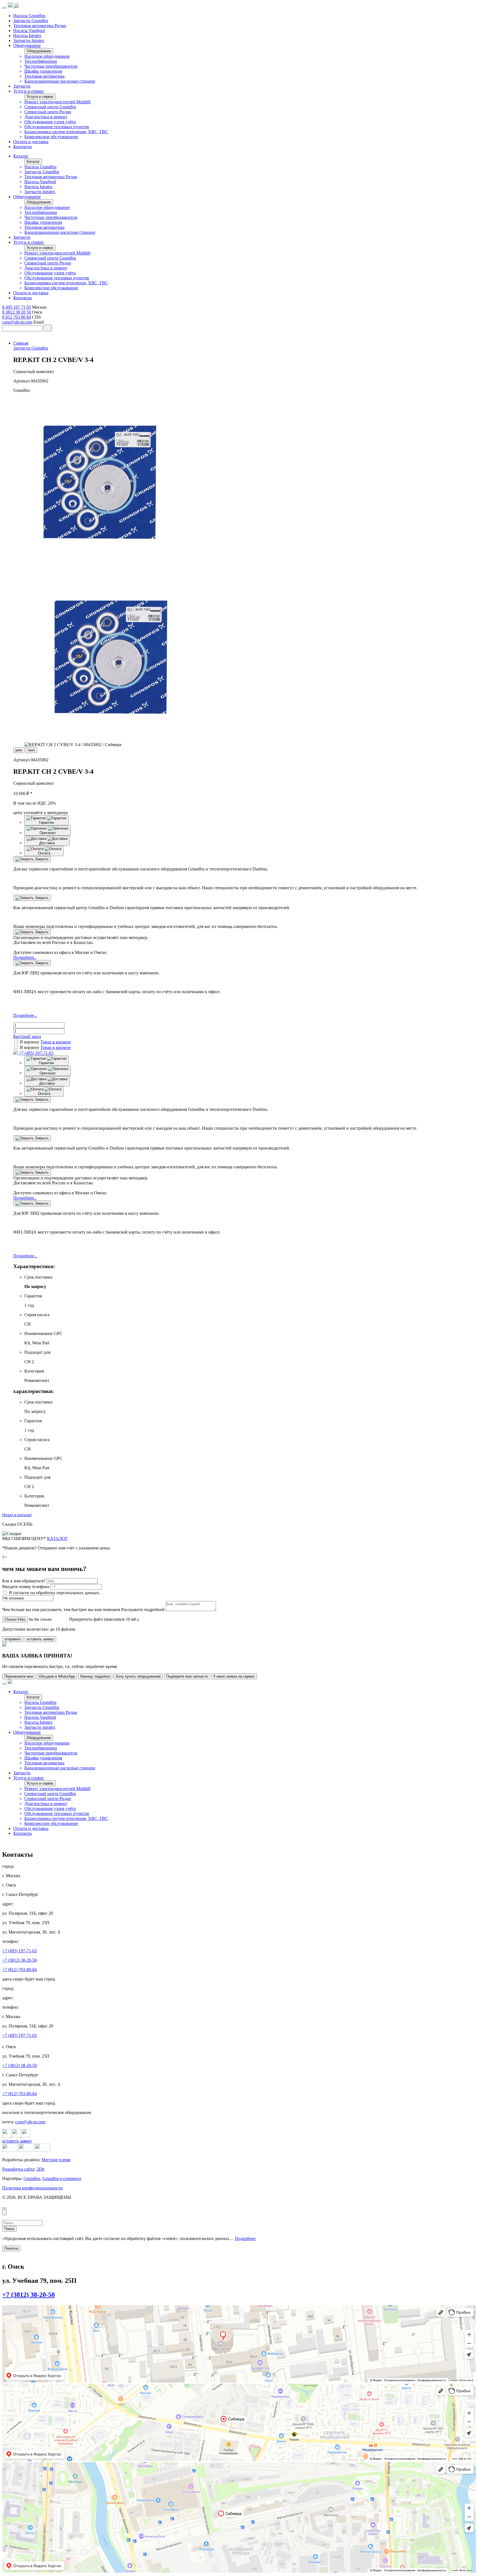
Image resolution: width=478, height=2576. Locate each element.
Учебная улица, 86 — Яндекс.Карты (27, 2311)
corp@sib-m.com (17, 322)
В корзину (30, 1042)
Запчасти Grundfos (31, 21)
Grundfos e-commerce (62, 2178)
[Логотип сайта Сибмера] (17, 6)
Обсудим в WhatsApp (57, 1676)
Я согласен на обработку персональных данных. (54, 1593)
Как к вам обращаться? (24, 1581)
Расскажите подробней (143, 1610)
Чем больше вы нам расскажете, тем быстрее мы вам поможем (62, 1610)
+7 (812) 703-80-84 (20, 1970)
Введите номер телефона (26, 1587)
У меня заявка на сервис (234, 1676)
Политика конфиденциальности (33, 2188)
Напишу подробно (95, 1676)
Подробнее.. (25, 957)
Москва (8, 2386)
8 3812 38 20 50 (17, 312)
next (31, 750)
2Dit (40, 2169)
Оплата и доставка (31, 142)
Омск (6, 2307)
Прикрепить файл (87, 1619)
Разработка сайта (18, 2169)
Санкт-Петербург (14, 2464)
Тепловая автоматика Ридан (40, 26)
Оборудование (27, 45)
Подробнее (245, 2238)
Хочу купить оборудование (138, 1676)
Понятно (11, 2248)
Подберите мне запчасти (187, 1676)
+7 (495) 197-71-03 (36, 1053)
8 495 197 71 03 (17, 307)
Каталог (21, 156)
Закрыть (41, 859)
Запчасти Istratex (29, 40)
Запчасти (22, 86)
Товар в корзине (56, 1042)
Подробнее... (25, 1015)
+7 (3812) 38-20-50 (20, 1960)
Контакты (23, 147)
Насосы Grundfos (29, 16)
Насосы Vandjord (29, 31)
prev (19, 750)
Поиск (9, 2229)
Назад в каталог (17, 1515)
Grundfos (32, 2178)
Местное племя (56, 2160)
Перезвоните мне (19, 1676)
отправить (13, 1639)
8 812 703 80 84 (17, 317)
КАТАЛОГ (57, 1538)
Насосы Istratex (27, 36)
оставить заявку (40, 1639)
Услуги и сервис (29, 91)
